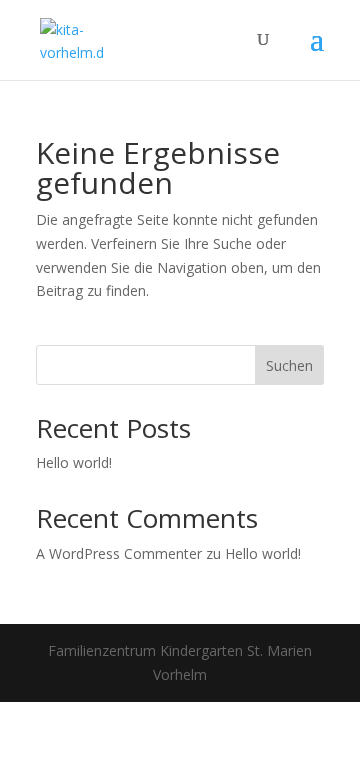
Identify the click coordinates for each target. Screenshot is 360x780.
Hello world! (74, 462)
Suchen (289, 365)
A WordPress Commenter (119, 553)
